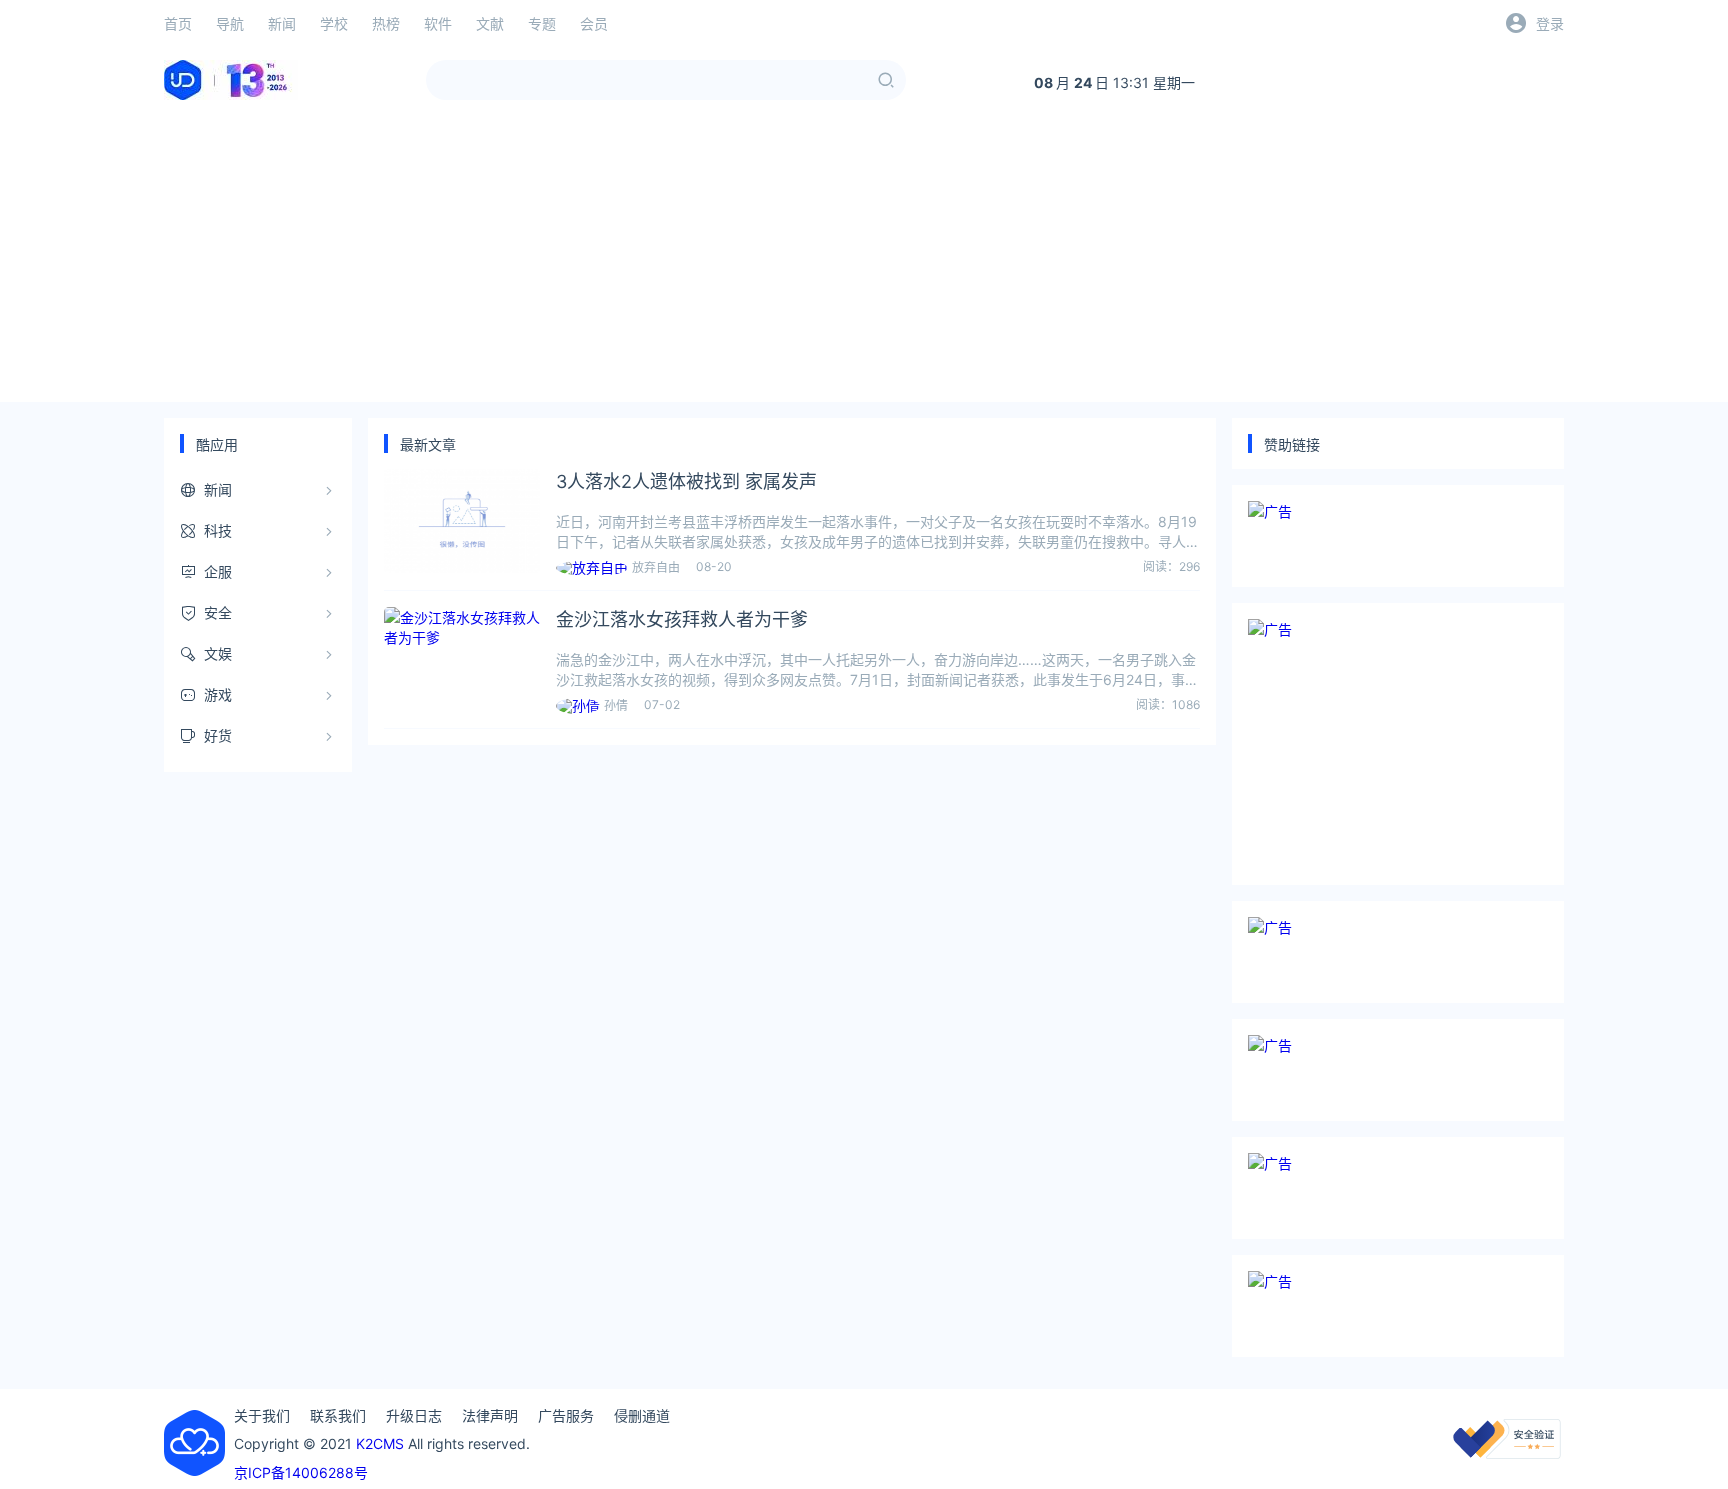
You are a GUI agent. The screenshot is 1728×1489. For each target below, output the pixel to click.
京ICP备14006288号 (301, 1472)
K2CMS (380, 1443)
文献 (490, 23)
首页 (178, 23)
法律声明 (490, 1415)
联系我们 (338, 1415)
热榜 (386, 23)
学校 (334, 23)
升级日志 (414, 1415)
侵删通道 (642, 1415)
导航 (230, 23)
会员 (594, 23)
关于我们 (262, 1415)
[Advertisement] (864, 262)
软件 (438, 23)
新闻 (282, 23)
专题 (542, 23)
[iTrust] (1507, 1453)
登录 (1550, 23)
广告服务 (566, 1415)
